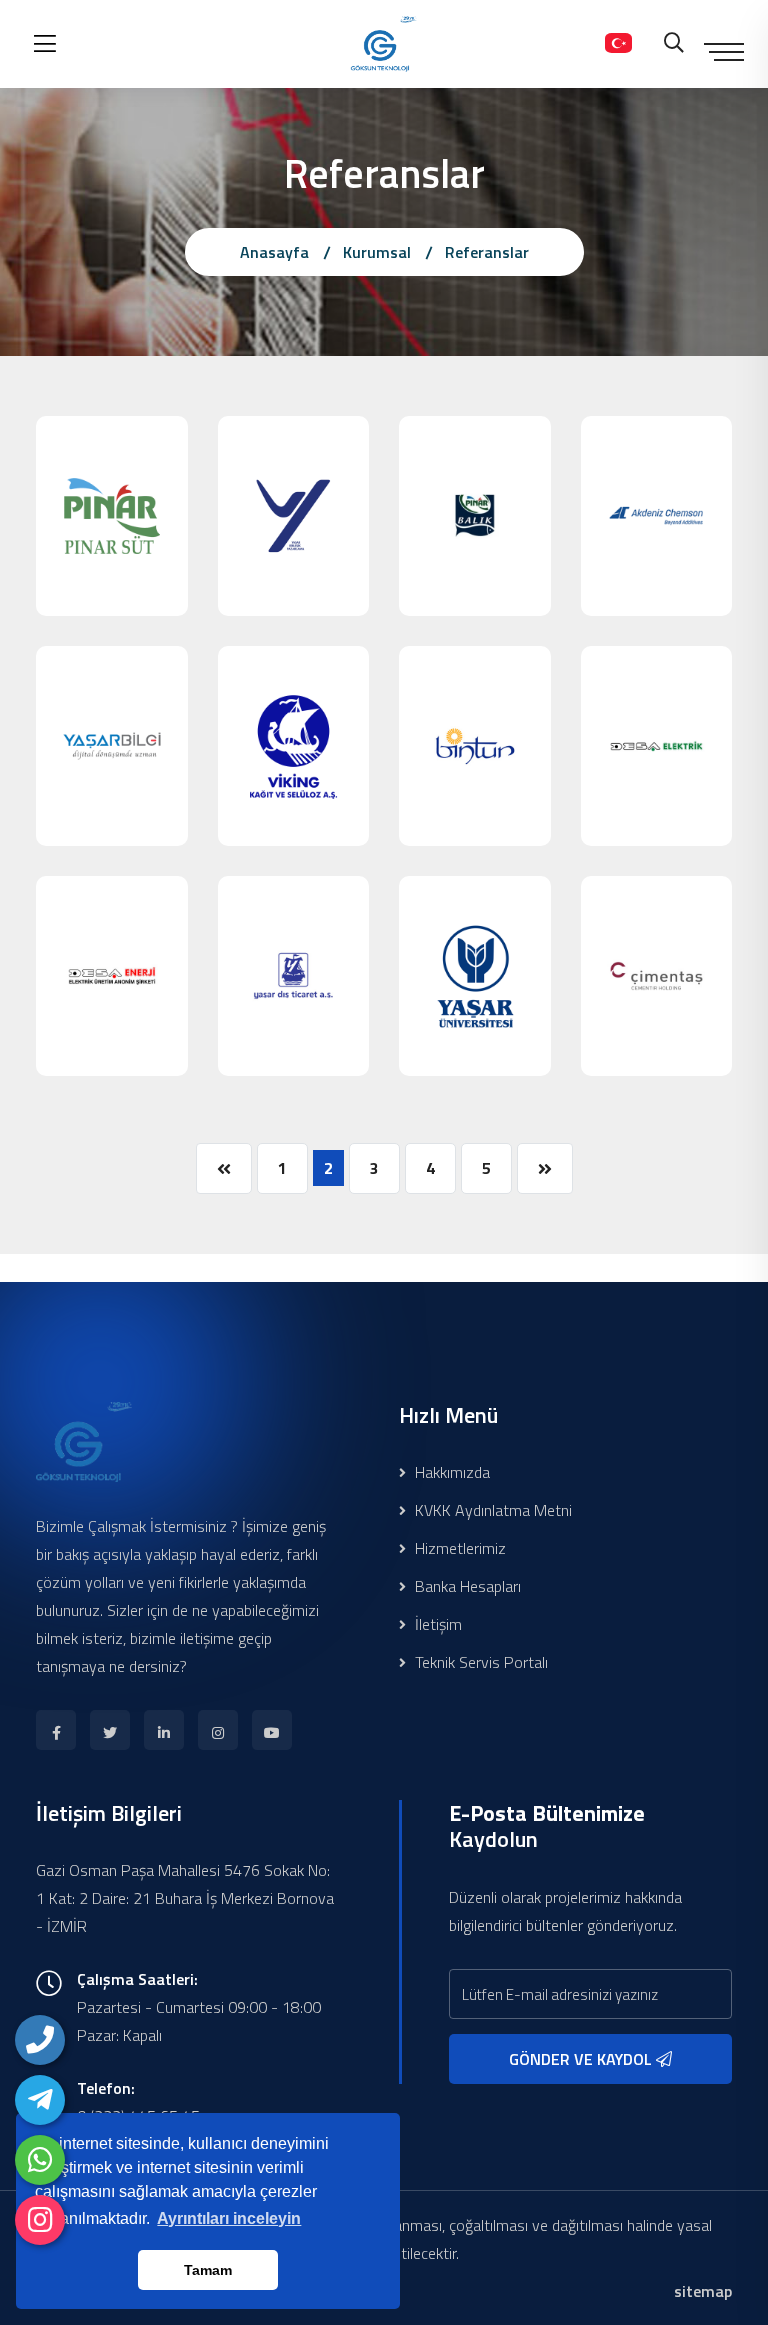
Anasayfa (274, 252)
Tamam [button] (208, 2270)
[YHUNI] (475, 976)
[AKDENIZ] (657, 516)
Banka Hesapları (466, 1586)
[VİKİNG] (294, 746)
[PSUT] (112, 516)
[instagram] (40, 2220)
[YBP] (294, 516)
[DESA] (657, 746)
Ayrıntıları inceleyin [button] (229, 2218)
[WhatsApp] (40, 2160)
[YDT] (294, 976)
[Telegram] (40, 2100)
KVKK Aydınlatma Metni (491, 1510)
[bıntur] (475, 746)
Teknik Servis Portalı (479, 1662)
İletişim (436, 1624)
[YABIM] (112, 746)
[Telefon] (40, 2040)
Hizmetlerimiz (458, 1548)
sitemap (703, 2291)
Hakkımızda (450, 1472)
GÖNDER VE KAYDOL (582, 2059)
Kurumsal (377, 252)
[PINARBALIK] (475, 516)
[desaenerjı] (112, 976)
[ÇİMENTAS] (657, 976)
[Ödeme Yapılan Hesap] (618, 44)
